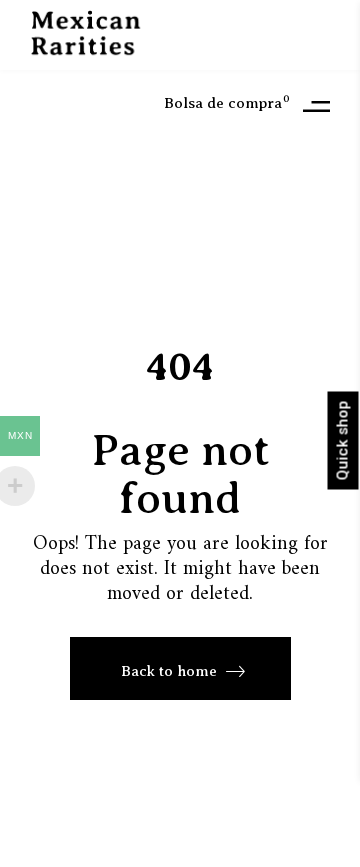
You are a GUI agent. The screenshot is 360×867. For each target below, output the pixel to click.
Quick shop (343, 440)
